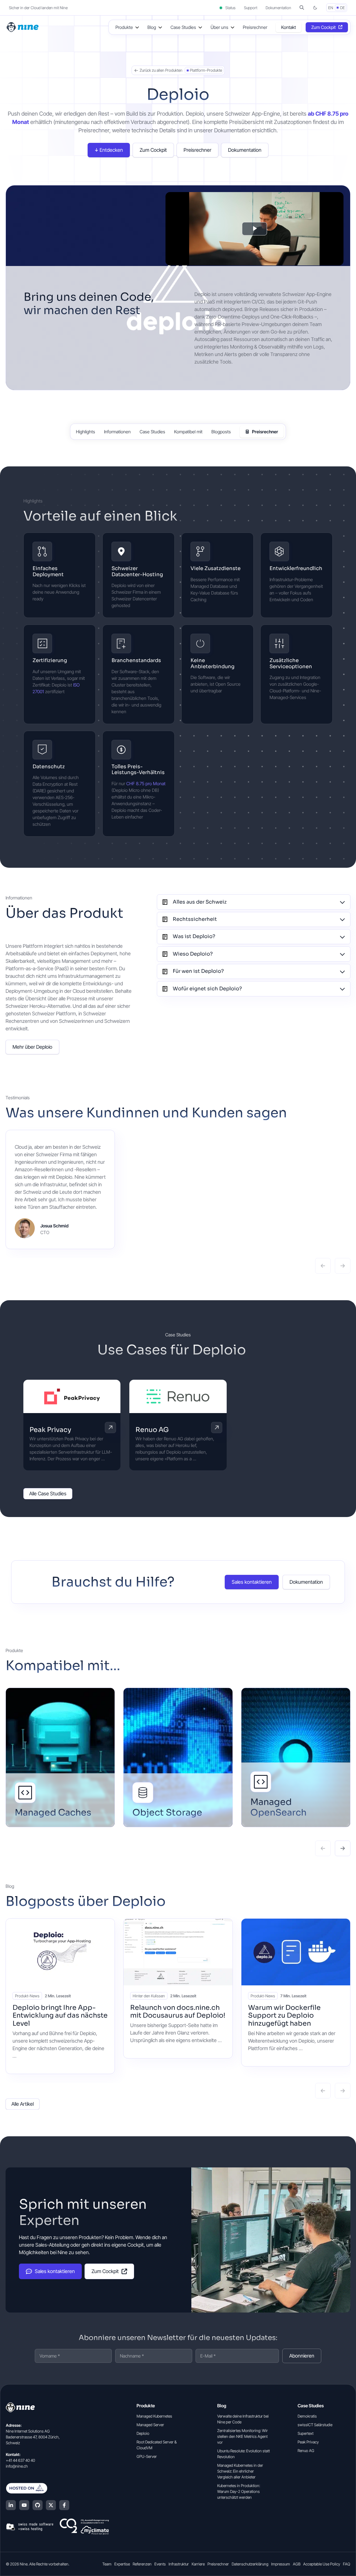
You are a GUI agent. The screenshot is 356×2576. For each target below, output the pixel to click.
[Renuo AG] (178, 1396)
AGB (297, 2564)
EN (331, 8)
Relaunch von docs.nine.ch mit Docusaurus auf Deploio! (178, 2012)
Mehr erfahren (110, 1428)
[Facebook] (64, 2505)
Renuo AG (152, 1430)
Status (230, 8)
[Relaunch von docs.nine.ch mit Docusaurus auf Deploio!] (178, 1952)
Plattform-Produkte (206, 70)
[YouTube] (24, 2505)
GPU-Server (147, 2456)
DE (343, 8)
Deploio (143, 2433)
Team (107, 2564)
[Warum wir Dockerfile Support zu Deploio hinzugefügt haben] (296, 1952)
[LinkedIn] (11, 2505)
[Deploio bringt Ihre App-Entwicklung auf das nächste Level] (60, 1952)
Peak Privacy (50, 1430)
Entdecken (111, 150)
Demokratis (307, 2416)
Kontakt (289, 27)
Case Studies (152, 432)
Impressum (281, 2564)
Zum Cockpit (323, 27)
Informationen (117, 432)
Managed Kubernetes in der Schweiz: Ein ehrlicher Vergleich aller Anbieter (240, 2471)
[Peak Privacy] (72, 1396)
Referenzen (142, 2564)
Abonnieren (302, 2356)
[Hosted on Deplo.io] (57, 2488)
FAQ (347, 2564)
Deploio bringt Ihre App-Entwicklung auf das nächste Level (60, 2016)
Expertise (122, 2564)
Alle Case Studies (48, 1494)
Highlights (86, 432)
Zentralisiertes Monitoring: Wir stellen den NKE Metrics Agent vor (243, 2436)
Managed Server (150, 2425)
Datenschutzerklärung (250, 2564)
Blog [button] (152, 27)
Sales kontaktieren (252, 1582)
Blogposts (221, 432)
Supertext (306, 2433)
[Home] (23, 27)
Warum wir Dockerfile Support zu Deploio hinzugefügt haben (284, 2016)
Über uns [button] (219, 27)
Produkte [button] (124, 27)
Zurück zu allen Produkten (161, 70)
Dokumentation (278, 8)
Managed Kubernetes (154, 2416)
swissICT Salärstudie (315, 2425)
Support (251, 8)
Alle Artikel (23, 2104)
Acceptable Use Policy (322, 2564)
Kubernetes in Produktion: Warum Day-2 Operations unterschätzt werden (239, 2491)
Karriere (198, 2564)
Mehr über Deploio (32, 1047)
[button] (302, 8)
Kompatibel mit (188, 432)
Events (160, 2564)
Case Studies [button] (183, 27)
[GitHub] (38, 2505)
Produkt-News (27, 1996)
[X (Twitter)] (51, 2505)
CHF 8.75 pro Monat (146, 784)
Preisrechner (255, 27)
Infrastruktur (179, 2564)
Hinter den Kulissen (149, 1996)
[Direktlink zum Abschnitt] (186, 517)
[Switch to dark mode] (315, 8)
